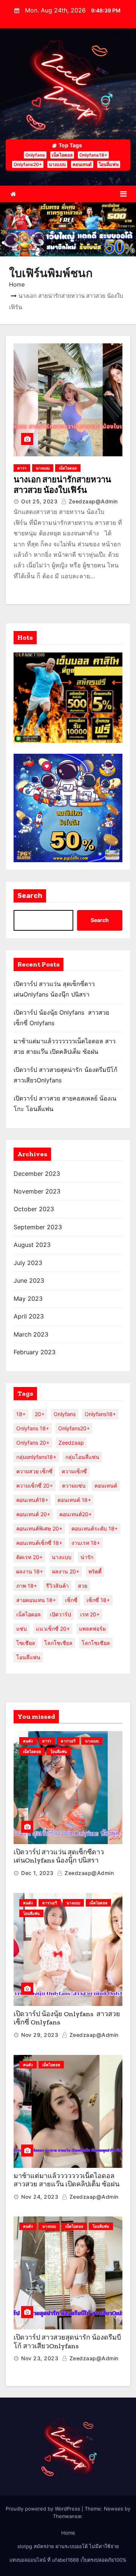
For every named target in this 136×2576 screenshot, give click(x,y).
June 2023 (29, 1280)
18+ (21, 1414)
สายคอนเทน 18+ (36, 1600)
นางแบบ (57, 164)
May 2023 (28, 1299)
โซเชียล (26, 1643)
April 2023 (29, 1316)
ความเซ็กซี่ (74, 1471)
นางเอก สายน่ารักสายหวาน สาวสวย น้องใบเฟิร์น (62, 485)
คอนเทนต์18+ (32, 1500)
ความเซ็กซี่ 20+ (35, 1485)
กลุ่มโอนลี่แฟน (82, 1457)
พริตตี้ (95, 1571)
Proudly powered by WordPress (44, 2509)
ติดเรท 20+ (29, 1557)
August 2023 (32, 1245)
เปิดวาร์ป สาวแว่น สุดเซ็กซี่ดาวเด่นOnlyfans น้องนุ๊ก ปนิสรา (59, 1856)
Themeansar (67, 2516)
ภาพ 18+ (27, 1586)
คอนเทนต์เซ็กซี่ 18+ (39, 1543)
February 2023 (35, 1352)
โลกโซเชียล (58, 1643)
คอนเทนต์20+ (76, 1514)
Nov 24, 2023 (40, 2197)
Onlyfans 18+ (33, 1428)
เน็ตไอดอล (62, 155)
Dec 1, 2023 (37, 1873)
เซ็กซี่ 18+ (98, 1600)
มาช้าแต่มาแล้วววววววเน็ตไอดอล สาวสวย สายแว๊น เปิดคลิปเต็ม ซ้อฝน (66, 2180)
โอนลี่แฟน (109, 164)
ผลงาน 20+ (66, 1571)
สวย (83, 1586)
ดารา (22, 468)
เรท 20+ (90, 1614)
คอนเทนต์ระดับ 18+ (95, 1528)
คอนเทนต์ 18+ (74, 1500)
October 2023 (34, 1209)
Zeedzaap (71, 1443)
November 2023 (37, 1191)
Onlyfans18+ (93, 155)
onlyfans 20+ (33, 1443)
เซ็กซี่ (71, 1600)
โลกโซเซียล (96, 1643)
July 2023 (28, 1263)
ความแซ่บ (74, 1485)
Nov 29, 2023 (40, 2035)
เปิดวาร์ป (60, 1614)
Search (30, 896)
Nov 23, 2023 (40, 2358)
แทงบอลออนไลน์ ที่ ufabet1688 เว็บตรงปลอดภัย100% (68, 2560)
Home (17, 284)
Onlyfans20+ (28, 164)
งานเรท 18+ (86, 1543)
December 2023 (37, 1174)
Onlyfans (35, 155)
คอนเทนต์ (82, 164)
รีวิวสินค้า (57, 1586)
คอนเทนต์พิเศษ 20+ (39, 1528)
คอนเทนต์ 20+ (33, 1514)
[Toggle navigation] (123, 194)
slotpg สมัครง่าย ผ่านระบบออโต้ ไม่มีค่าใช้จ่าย (68, 2546)
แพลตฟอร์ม (92, 1629)
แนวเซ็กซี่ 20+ (53, 1629)
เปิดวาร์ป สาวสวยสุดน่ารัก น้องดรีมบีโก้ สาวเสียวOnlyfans (67, 2342)
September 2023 (38, 1227)
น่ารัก (87, 1557)
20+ (40, 1414)
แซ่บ (22, 1629)
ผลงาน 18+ (30, 1571)
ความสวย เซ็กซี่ (34, 1471)
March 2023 (31, 1334)
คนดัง (28, 1741)
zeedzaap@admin (92, 501)
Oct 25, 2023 (39, 501)
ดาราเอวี (68, 1741)
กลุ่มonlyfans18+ (36, 1457)
